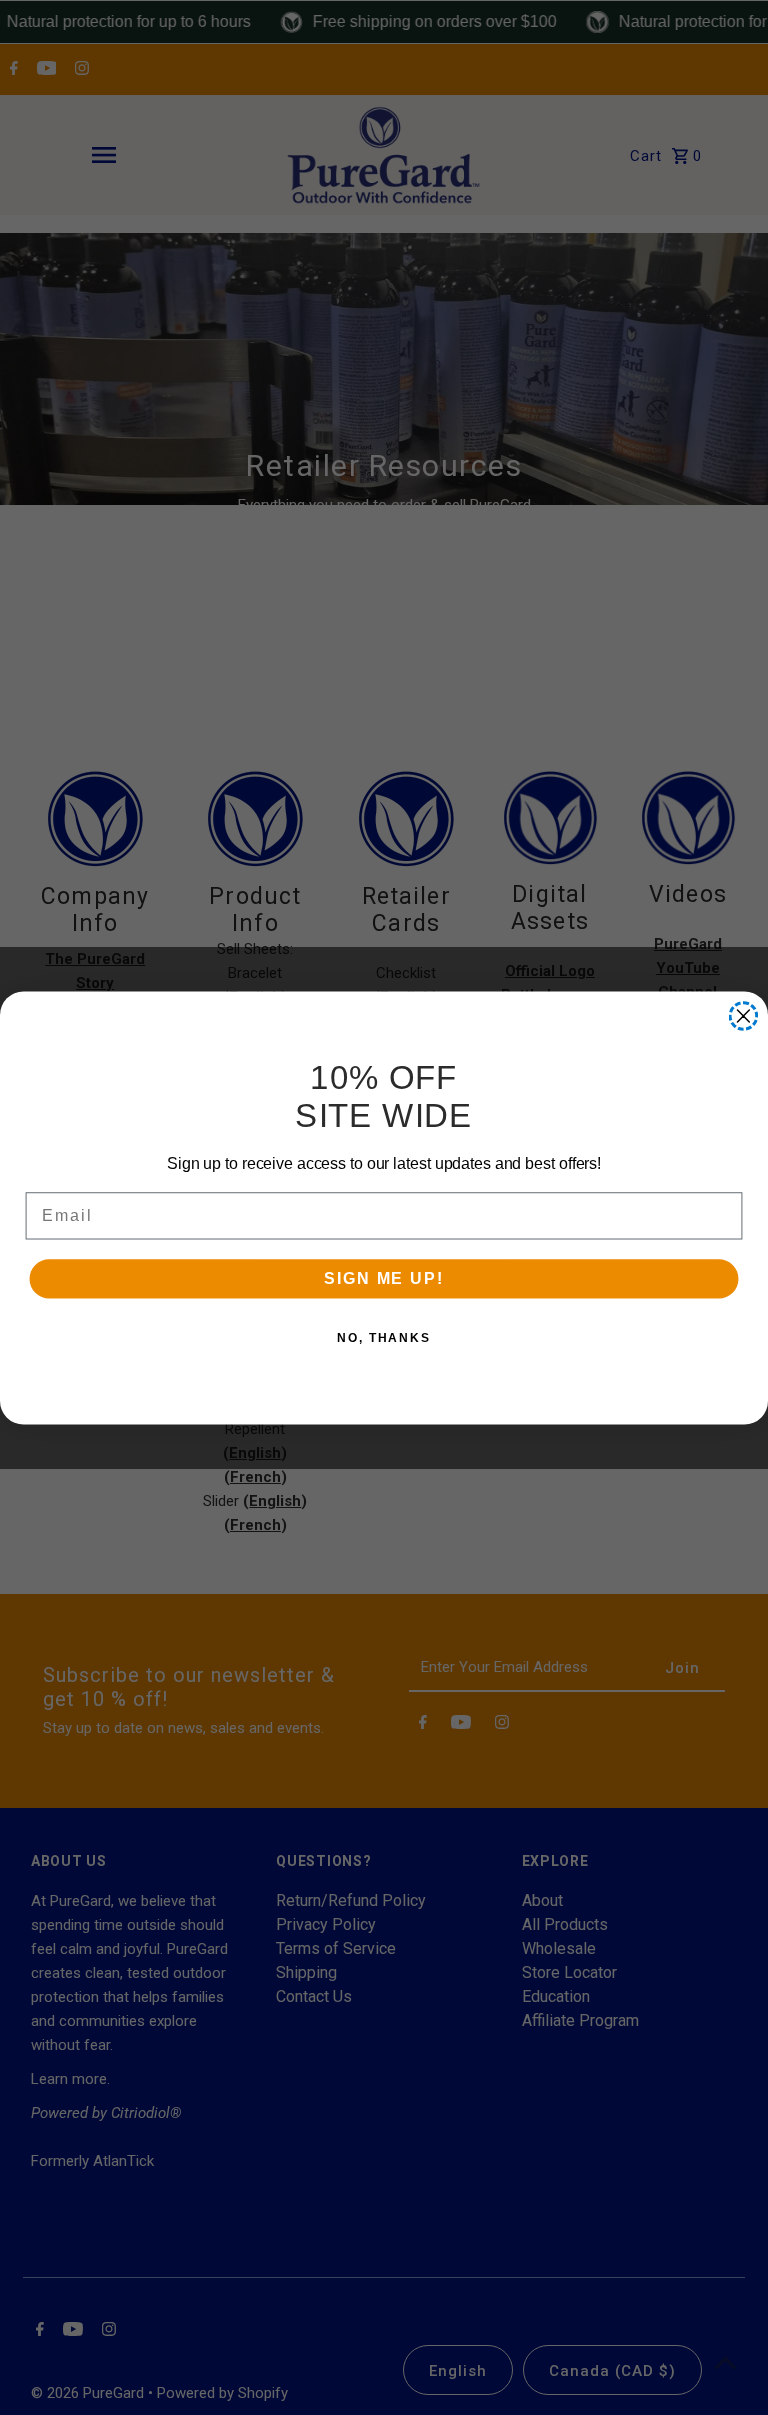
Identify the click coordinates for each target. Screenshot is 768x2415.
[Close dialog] (744, 1016)
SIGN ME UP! (383, 1278)
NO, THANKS (384, 1338)
